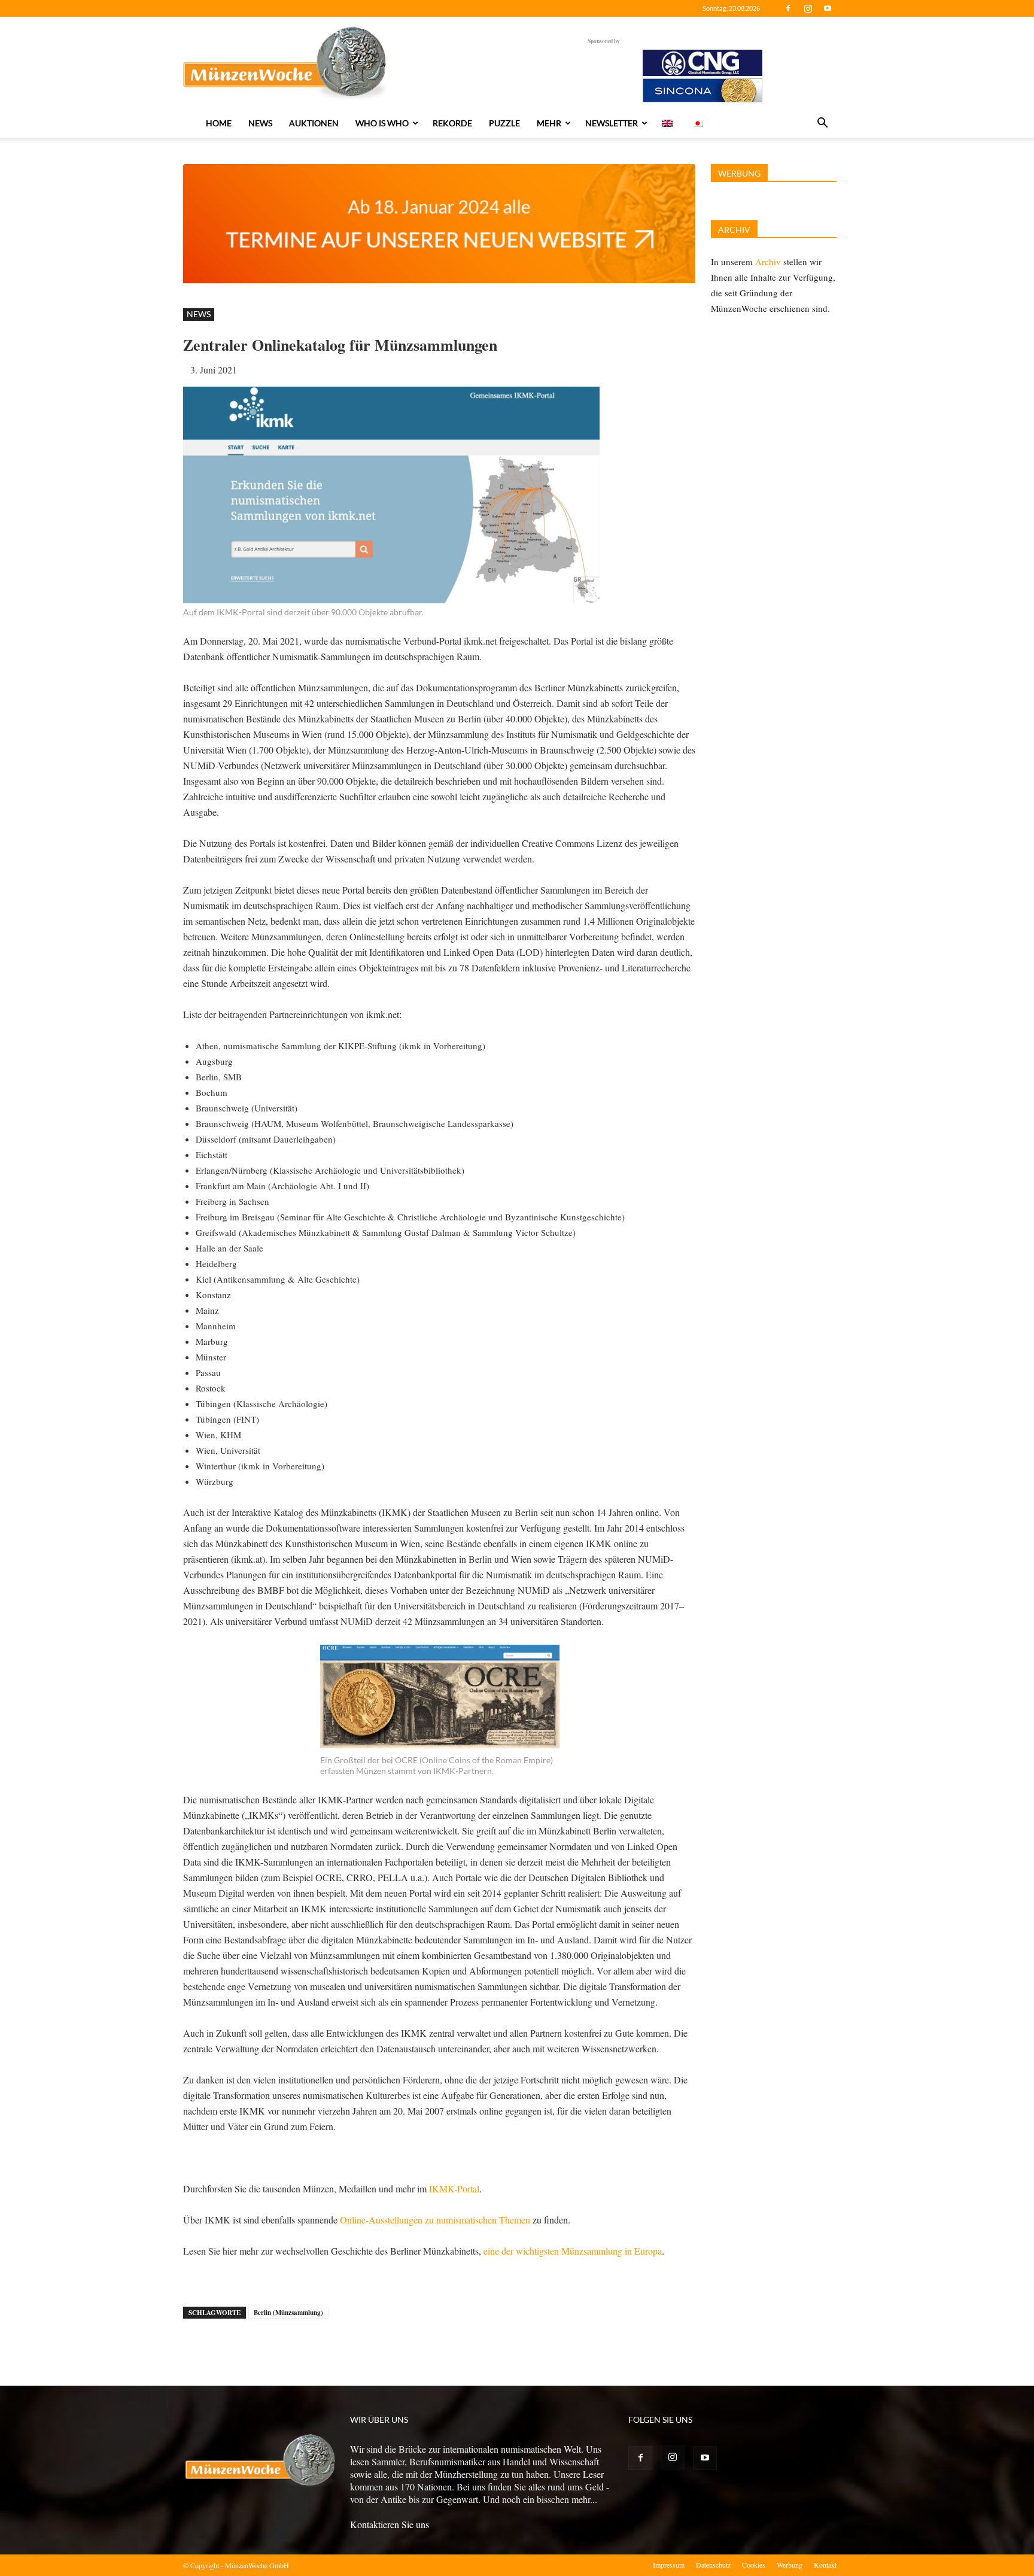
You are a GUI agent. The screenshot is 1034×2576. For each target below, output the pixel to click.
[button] (822, 124)
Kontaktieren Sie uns (390, 2524)
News (260, 123)
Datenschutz (713, 2565)
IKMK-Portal (454, 2188)
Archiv (768, 262)
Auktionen (314, 123)
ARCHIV (734, 230)
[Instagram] (808, 8)
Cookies (754, 2565)
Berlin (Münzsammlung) (288, 2313)
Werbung (790, 2565)
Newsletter (612, 123)
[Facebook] (788, 8)
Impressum (669, 2565)
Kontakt (825, 2565)
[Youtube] (828, 8)
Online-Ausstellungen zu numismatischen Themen (435, 2220)
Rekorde (452, 123)
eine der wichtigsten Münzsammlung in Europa (573, 2251)
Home (219, 123)
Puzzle (504, 123)
